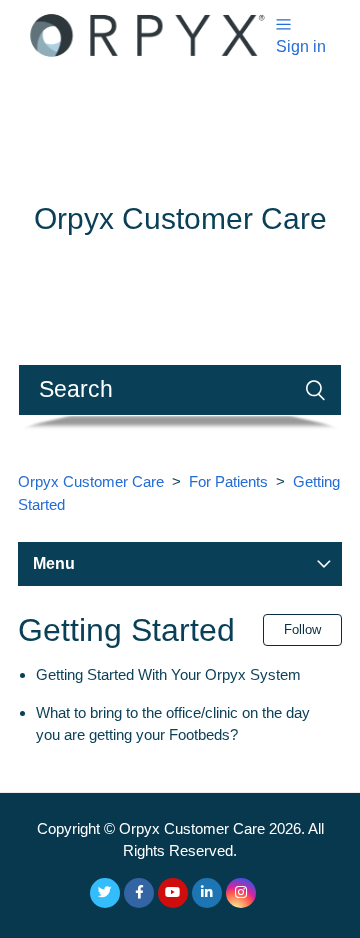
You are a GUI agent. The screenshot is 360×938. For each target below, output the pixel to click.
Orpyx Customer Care (91, 481)
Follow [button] (302, 629)
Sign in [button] (301, 46)
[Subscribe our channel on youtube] (173, 893)
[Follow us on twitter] (105, 893)
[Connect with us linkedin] (207, 893)
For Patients (228, 481)
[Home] (147, 33)
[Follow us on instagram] (241, 893)
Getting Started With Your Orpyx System (168, 674)
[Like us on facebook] (139, 893)
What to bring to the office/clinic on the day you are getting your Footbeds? (173, 724)
